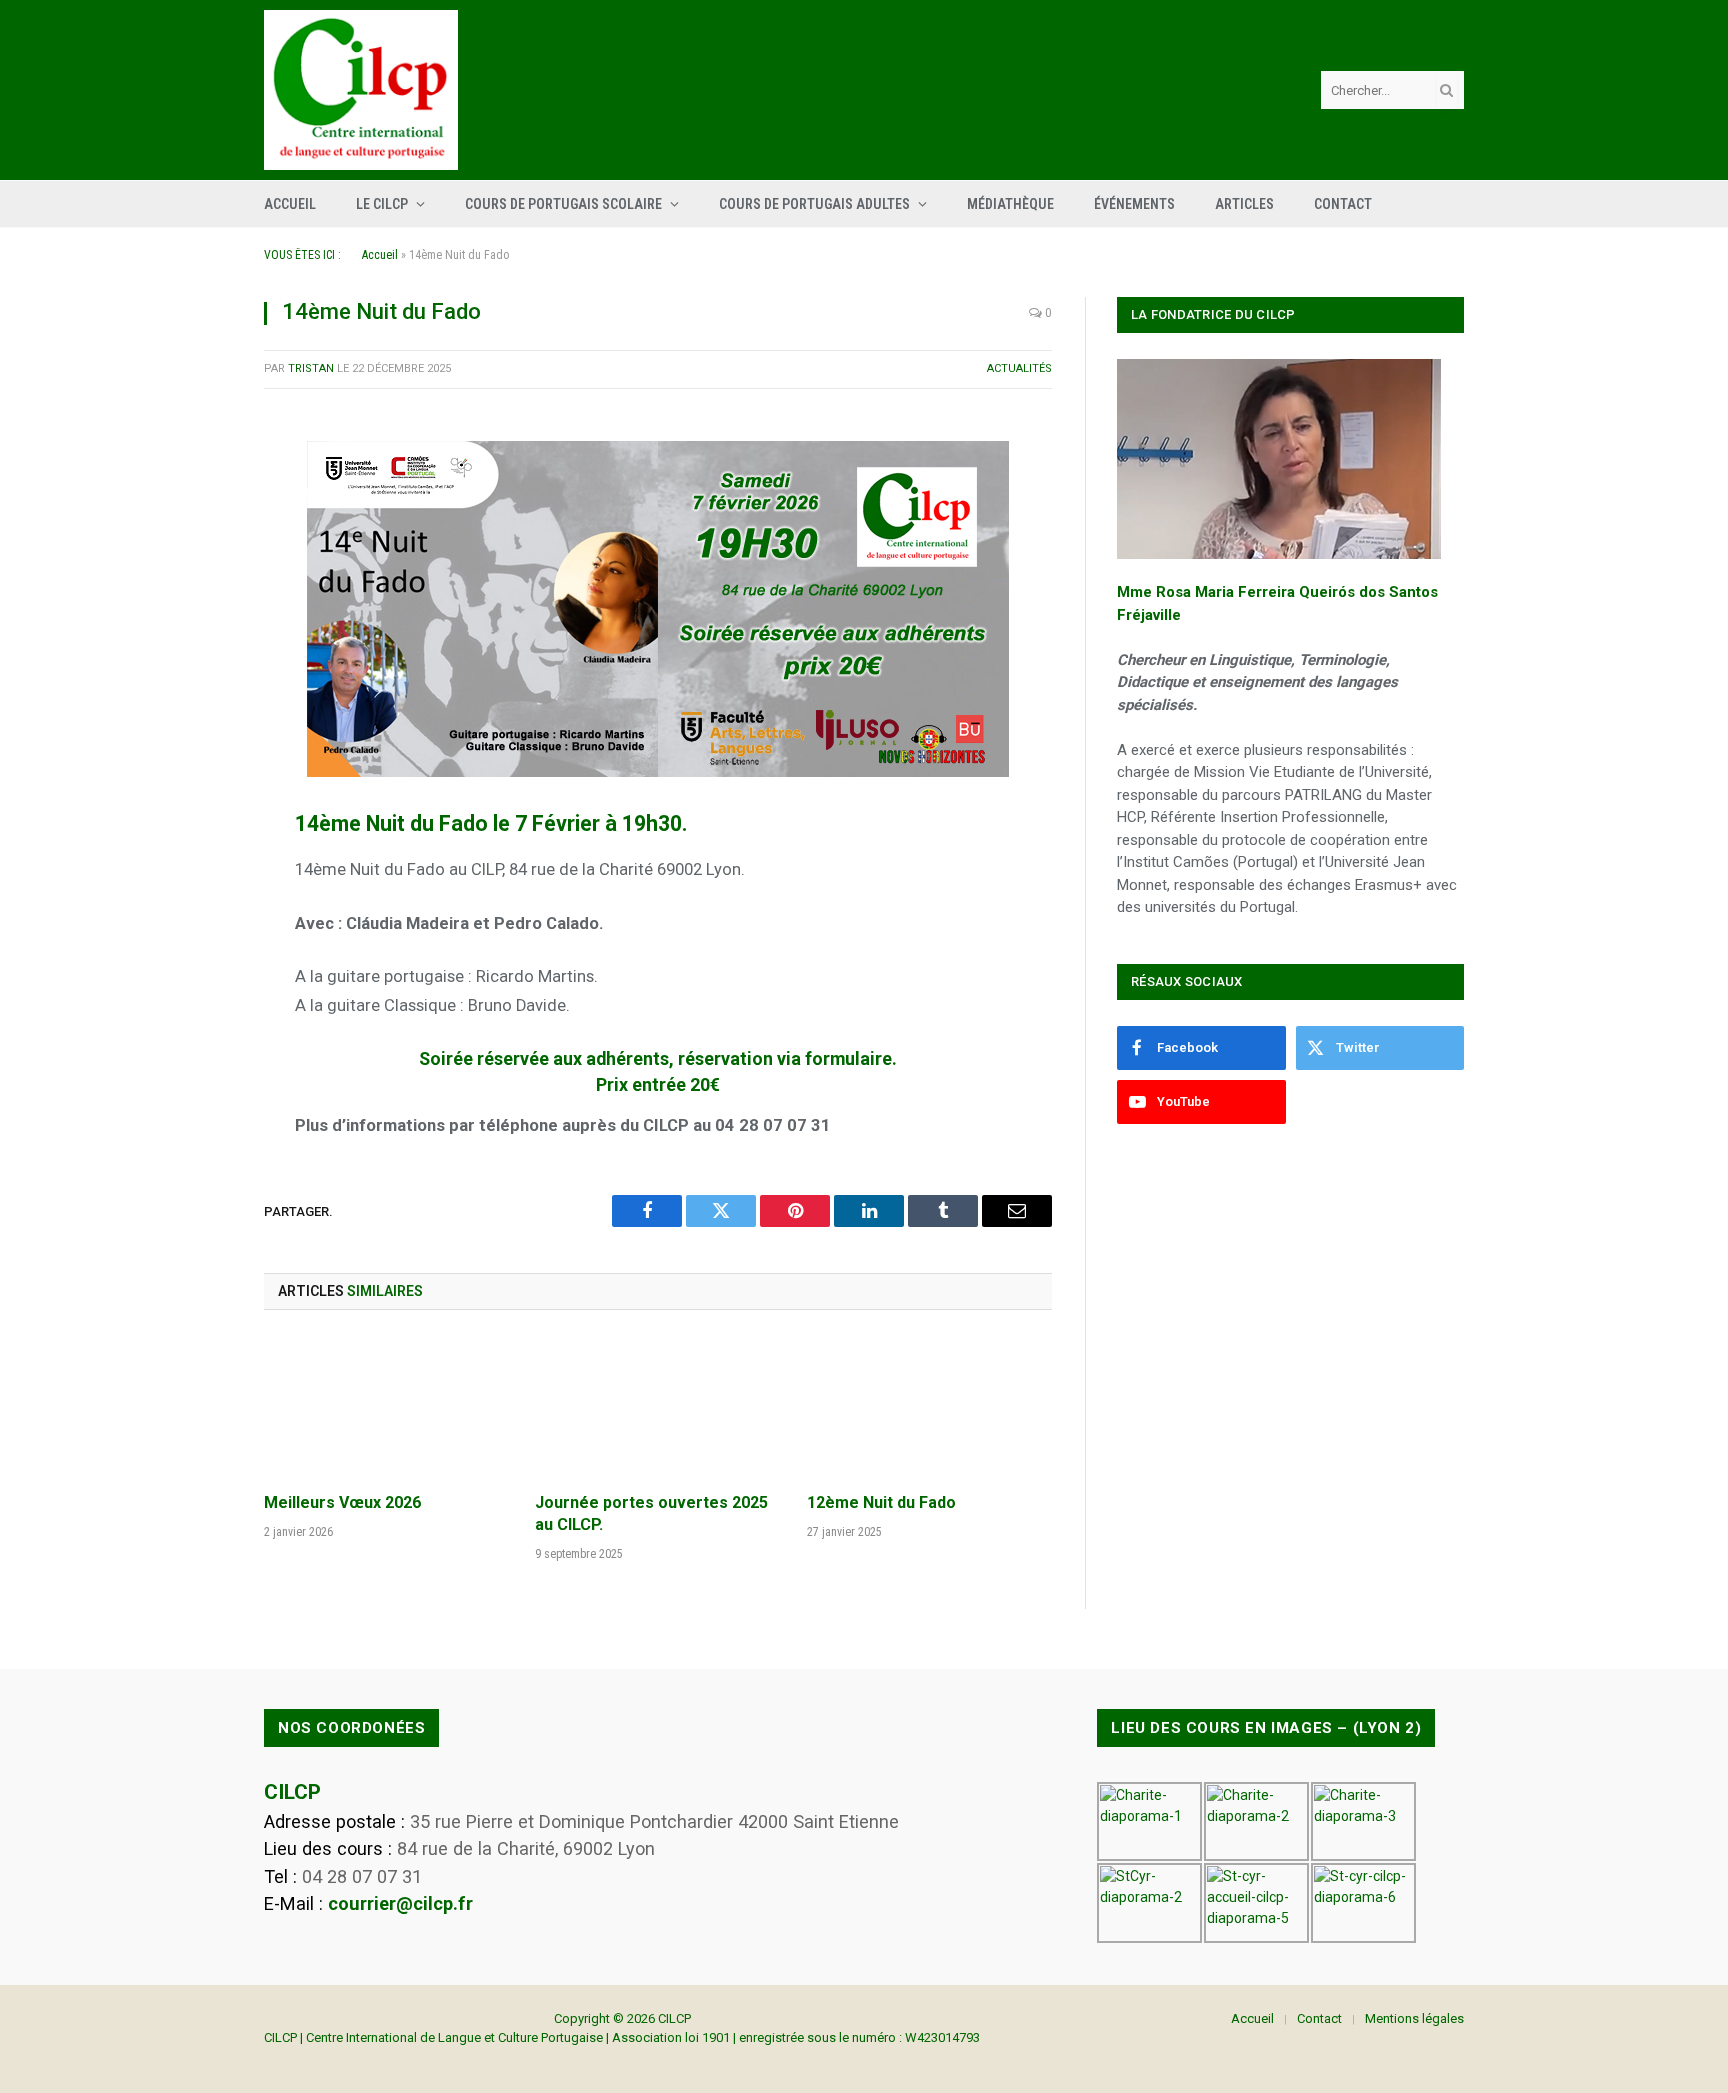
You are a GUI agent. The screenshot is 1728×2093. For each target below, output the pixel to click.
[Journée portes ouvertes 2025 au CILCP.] (657, 1407)
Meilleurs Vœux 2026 (342, 1502)
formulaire (848, 1059)
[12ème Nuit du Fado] (929, 1407)
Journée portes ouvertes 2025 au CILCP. (651, 1513)
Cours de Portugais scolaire (563, 204)
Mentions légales (1414, 2018)
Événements (1134, 204)
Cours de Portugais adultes (814, 204)
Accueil (290, 204)
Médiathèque (1010, 204)
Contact (1343, 204)
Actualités (1019, 368)
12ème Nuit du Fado (881, 1502)
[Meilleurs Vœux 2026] (386, 1407)
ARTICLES (1244, 204)
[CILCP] (361, 90)
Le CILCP (382, 204)
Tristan (311, 368)
